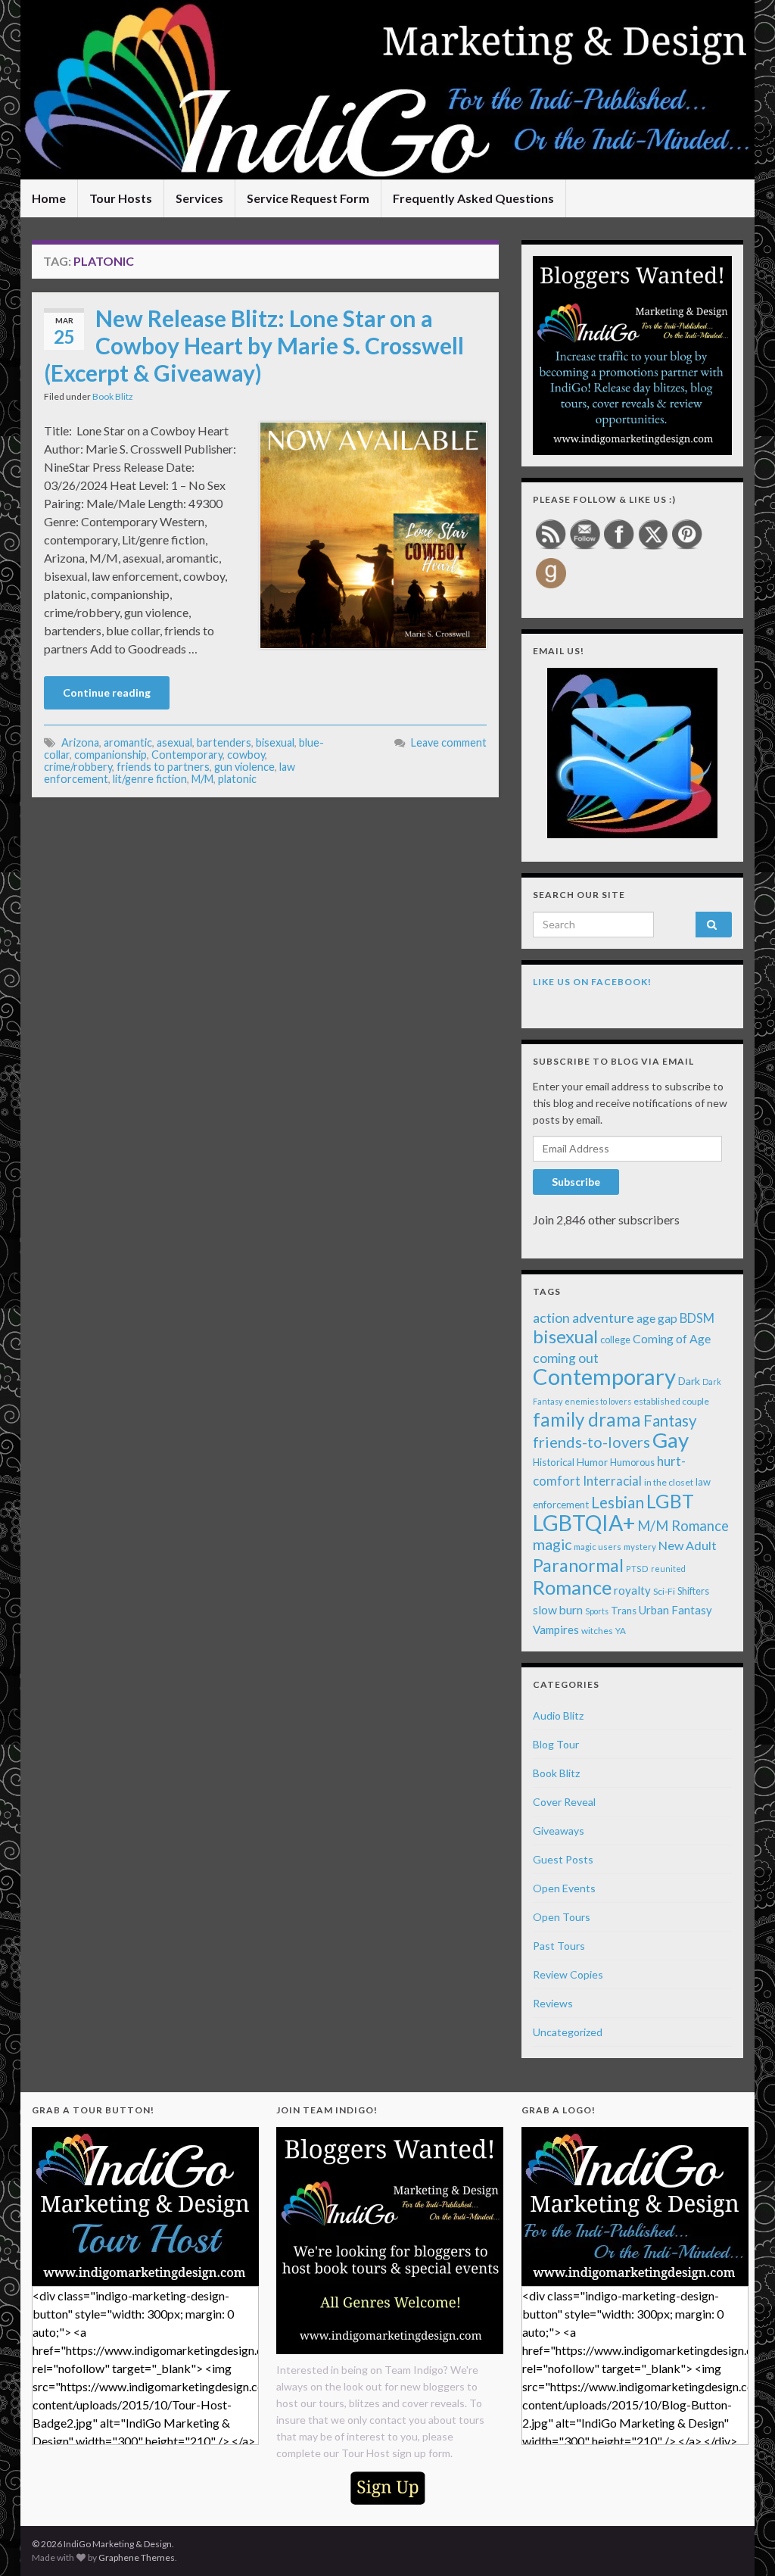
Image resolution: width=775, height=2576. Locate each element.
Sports (597, 1611)
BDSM (697, 1318)
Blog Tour (556, 1744)
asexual (174, 742)
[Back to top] (741, 2542)
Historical (554, 1462)
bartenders (224, 742)
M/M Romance (683, 1526)
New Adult (688, 1545)
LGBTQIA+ (584, 1523)
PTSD (637, 1569)
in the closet (669, 1482)
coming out (566, 1358)
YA (621, 1631)
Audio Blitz (558, 1715)
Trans (624, 1611)
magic (552, 1544)
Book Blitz (113, 396)
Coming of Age (672, 1338)
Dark (689, 1381)
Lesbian (618, 1502)
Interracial (612, 1481)
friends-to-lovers (591, 1442)
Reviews (553, 2003)
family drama (587, 1419)
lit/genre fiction (150, 779)
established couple (671, 1401)
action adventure (584, 1318)
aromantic (128, 742)
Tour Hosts (121, 198)
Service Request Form (308, 198)
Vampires (556, 1629)
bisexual (275, 742)
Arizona (80, 742)
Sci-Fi (664, 1591)
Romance (572, 1587)
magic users (598, 1547)
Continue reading (107, 692)
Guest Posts (563, 1859)
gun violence (244, 767)
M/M (202, 779)
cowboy (246, 755)
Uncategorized (568, 2032)
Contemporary (187, 755)
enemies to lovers (598, 1401)
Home (49, 198)
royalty (632, 1590)
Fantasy (670, 1421)
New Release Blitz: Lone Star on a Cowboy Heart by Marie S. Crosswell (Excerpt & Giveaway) (254, 345)
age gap (657, 1318)
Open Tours (562, 1917)
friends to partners (163, 767)
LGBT (670, 1501)
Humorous (632, 1463)
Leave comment (449, 742)
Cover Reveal (564, 1802)
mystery (640, 1547)
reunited (668, 1569)
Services (199, 198)
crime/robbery (78, 767)
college (615, 1340)
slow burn (558, 1610)
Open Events (564, 1888)
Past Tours (559, 1946)
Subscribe (576, 1182)
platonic (237, 779)
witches (597, 1631)
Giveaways (559, 1831)
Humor (592, 1462)
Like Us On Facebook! (592, 982)
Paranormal (578, 1565)
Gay (671, 1440)
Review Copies (568, 1974)
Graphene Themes (137, 2557)
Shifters (693, 1591)
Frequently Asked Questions (473, 198)
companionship (110, 755)
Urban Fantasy (675, 1610)
